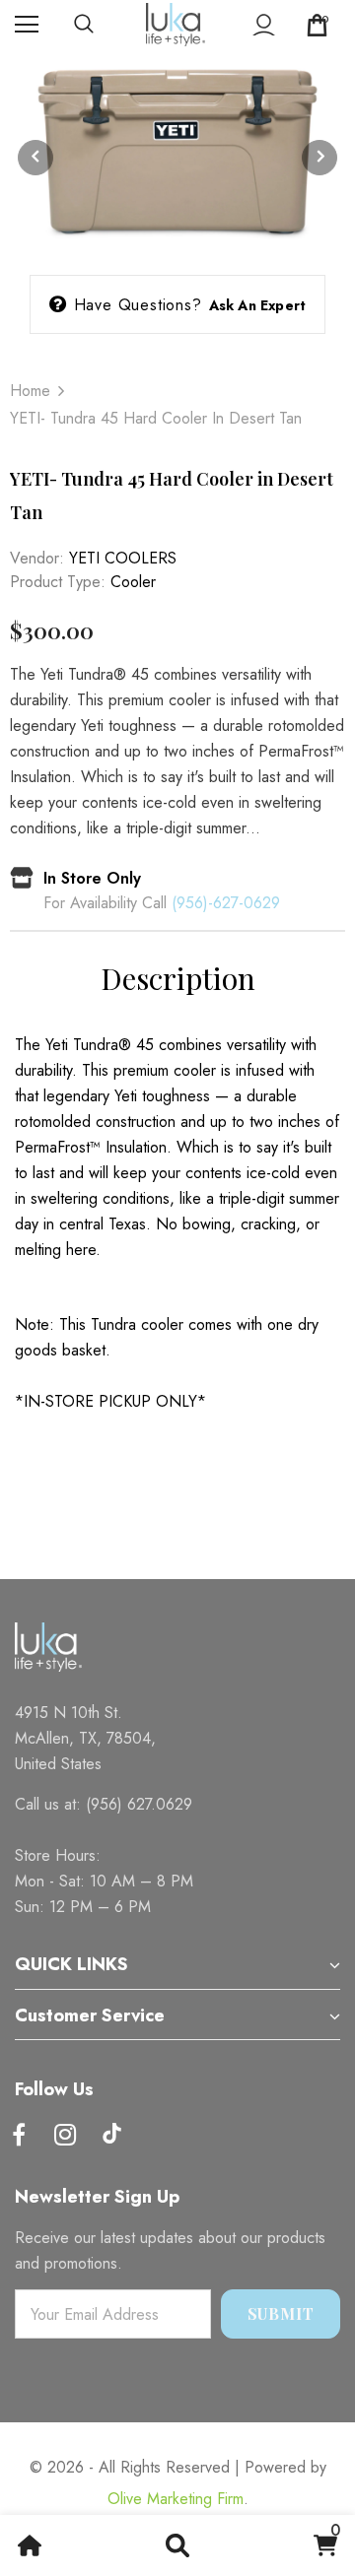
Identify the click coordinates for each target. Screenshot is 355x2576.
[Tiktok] (111, 2136)
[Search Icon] (104, 25)
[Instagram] (65, 2136)
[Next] (319, 158)
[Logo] (176, 25)
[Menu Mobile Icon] (27, 25)
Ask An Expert (258, 305)
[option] (177, 157)
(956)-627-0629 (226, 903)
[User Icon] (264, 25)
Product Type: (58, 582)
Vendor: (37, 558)
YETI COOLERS (123, 558)
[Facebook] (19, 2136)
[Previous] (35, 158)
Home (30, 391)
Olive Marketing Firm (176, 2499)
